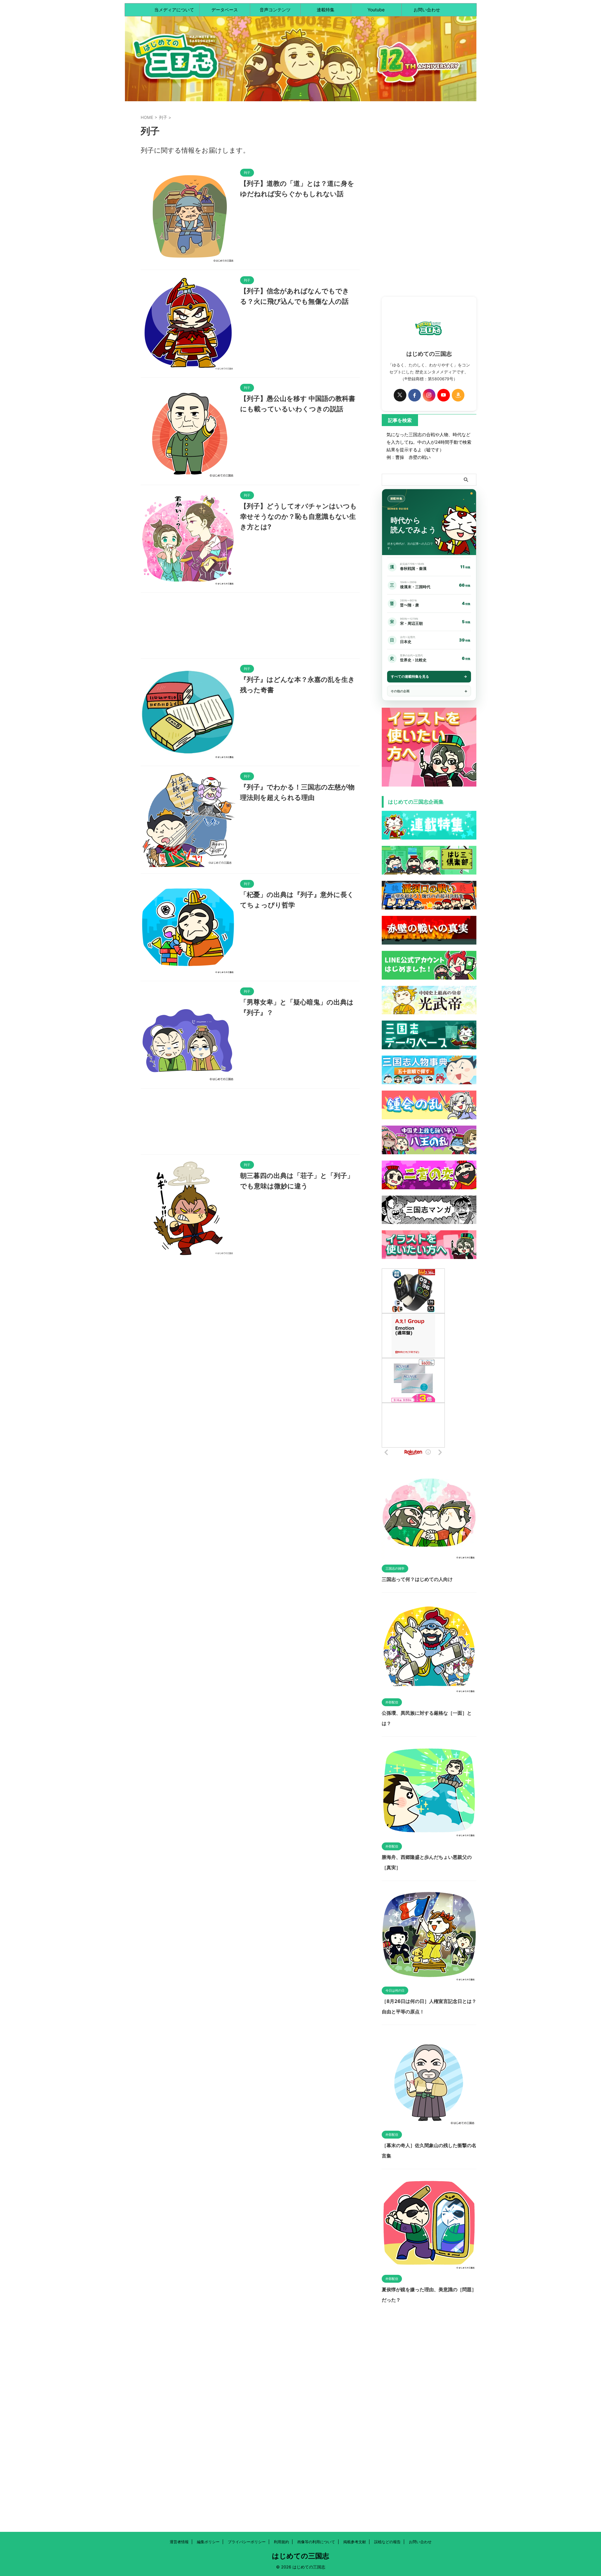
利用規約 (281, 2542)
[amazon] (458, 395)
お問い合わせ (427, 10)
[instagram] (429, 395)
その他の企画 (400, 691)
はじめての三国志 (300, 2556)
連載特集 (326, 10)
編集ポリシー (208, 2542)
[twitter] (400, 395)
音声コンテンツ (275, 10)
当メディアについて (174, 10)
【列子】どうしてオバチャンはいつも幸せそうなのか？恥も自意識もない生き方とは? (298, 516)
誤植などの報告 (387, 2542)
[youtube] (444, 395)
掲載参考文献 (355, 2542)
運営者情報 (179, 2542)
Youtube (376, 10)
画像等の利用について (316, 2542)
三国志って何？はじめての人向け (417, 1579)
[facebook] (415, 395)
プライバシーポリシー (247, 2542)
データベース (225, 10)
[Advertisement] (250, 627)
